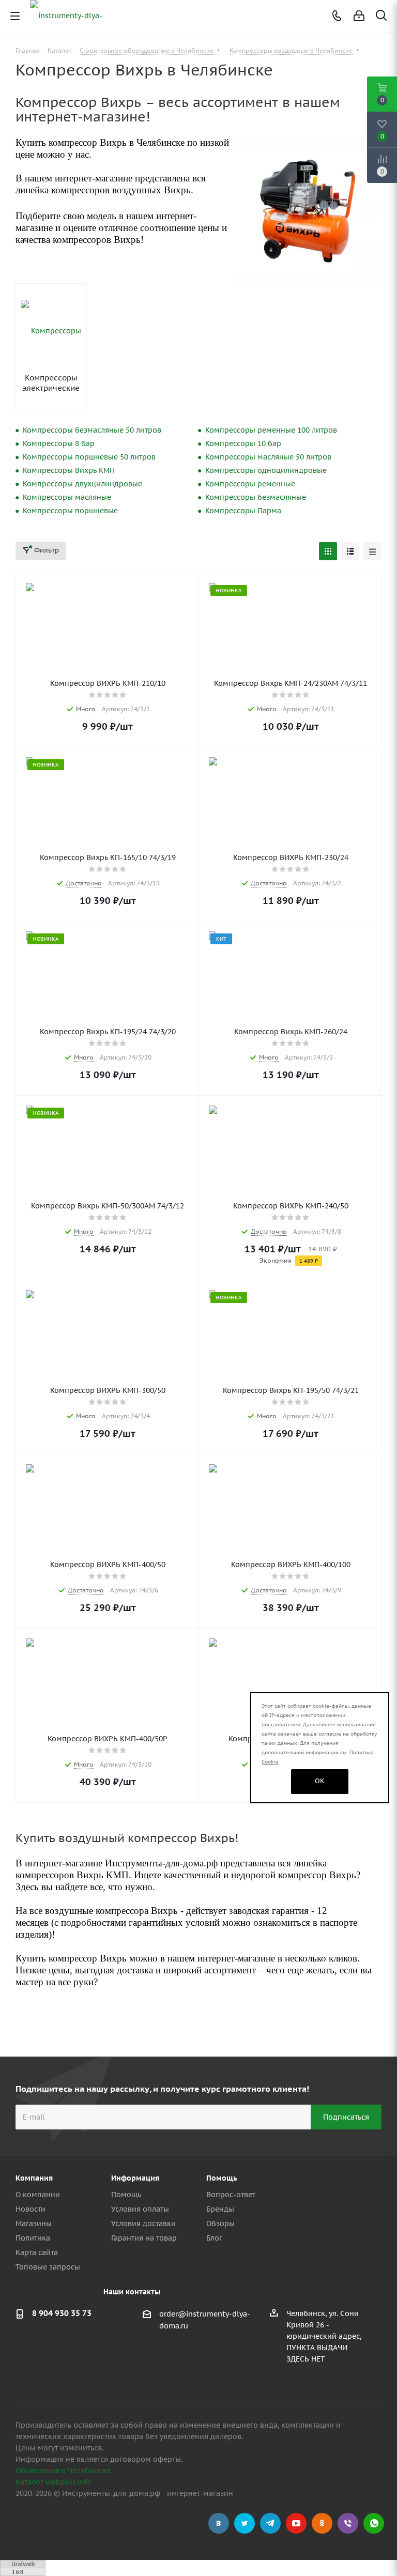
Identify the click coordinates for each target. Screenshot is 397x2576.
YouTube (296, 2523)
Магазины (34, 2224)
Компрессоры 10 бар (243, 443)
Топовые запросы (48, 2267)
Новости (30, 2209)
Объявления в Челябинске (63, 2471)
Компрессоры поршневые (70, 511)
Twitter (245, 2523)
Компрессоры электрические (51, 383)
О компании (38, 2195)
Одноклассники (322, 2523)
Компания (34, 2178)
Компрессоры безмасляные (256, 497)
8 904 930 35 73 (62, 2313)
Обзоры (220, 2224)
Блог (214, 2238)
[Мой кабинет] (359, 16)
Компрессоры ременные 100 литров (271, 430)
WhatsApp (374, 2523)
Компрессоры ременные (250, 484)
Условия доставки (143, 2224)
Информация (135, 2178)
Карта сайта (37, 2252)
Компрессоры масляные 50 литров (268, 457)
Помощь (126, 2195)
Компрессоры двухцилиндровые (82, 484)
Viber (348, 2523)
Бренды (220, 2209)
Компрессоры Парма (243, 511)
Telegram (270, 2523)
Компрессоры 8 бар (59, 443)
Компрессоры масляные (67, 497)
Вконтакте (219, 2523)
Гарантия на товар (144, 2238)
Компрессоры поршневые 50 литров (89, 457)
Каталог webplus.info (54, 2482)
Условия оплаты (140, 2209)
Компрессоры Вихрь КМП (69, 470)
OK (320, 1781)
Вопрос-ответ (231, 2195)
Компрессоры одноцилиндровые (266, 470)
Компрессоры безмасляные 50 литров (92, 430)
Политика (33, 2238)
